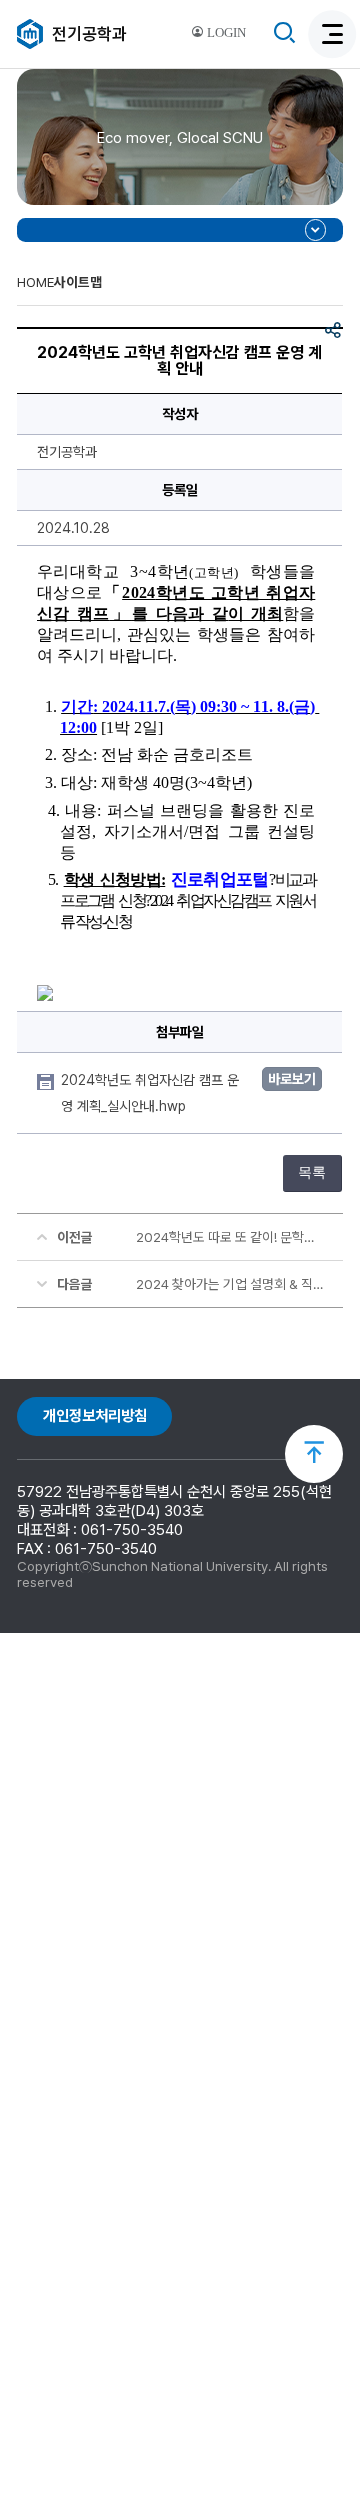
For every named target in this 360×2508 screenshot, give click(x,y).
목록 (312, 1172)
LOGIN (225, 33)
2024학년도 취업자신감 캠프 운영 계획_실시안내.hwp (150, 1093)
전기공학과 (89, 34)
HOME (35, 282)
